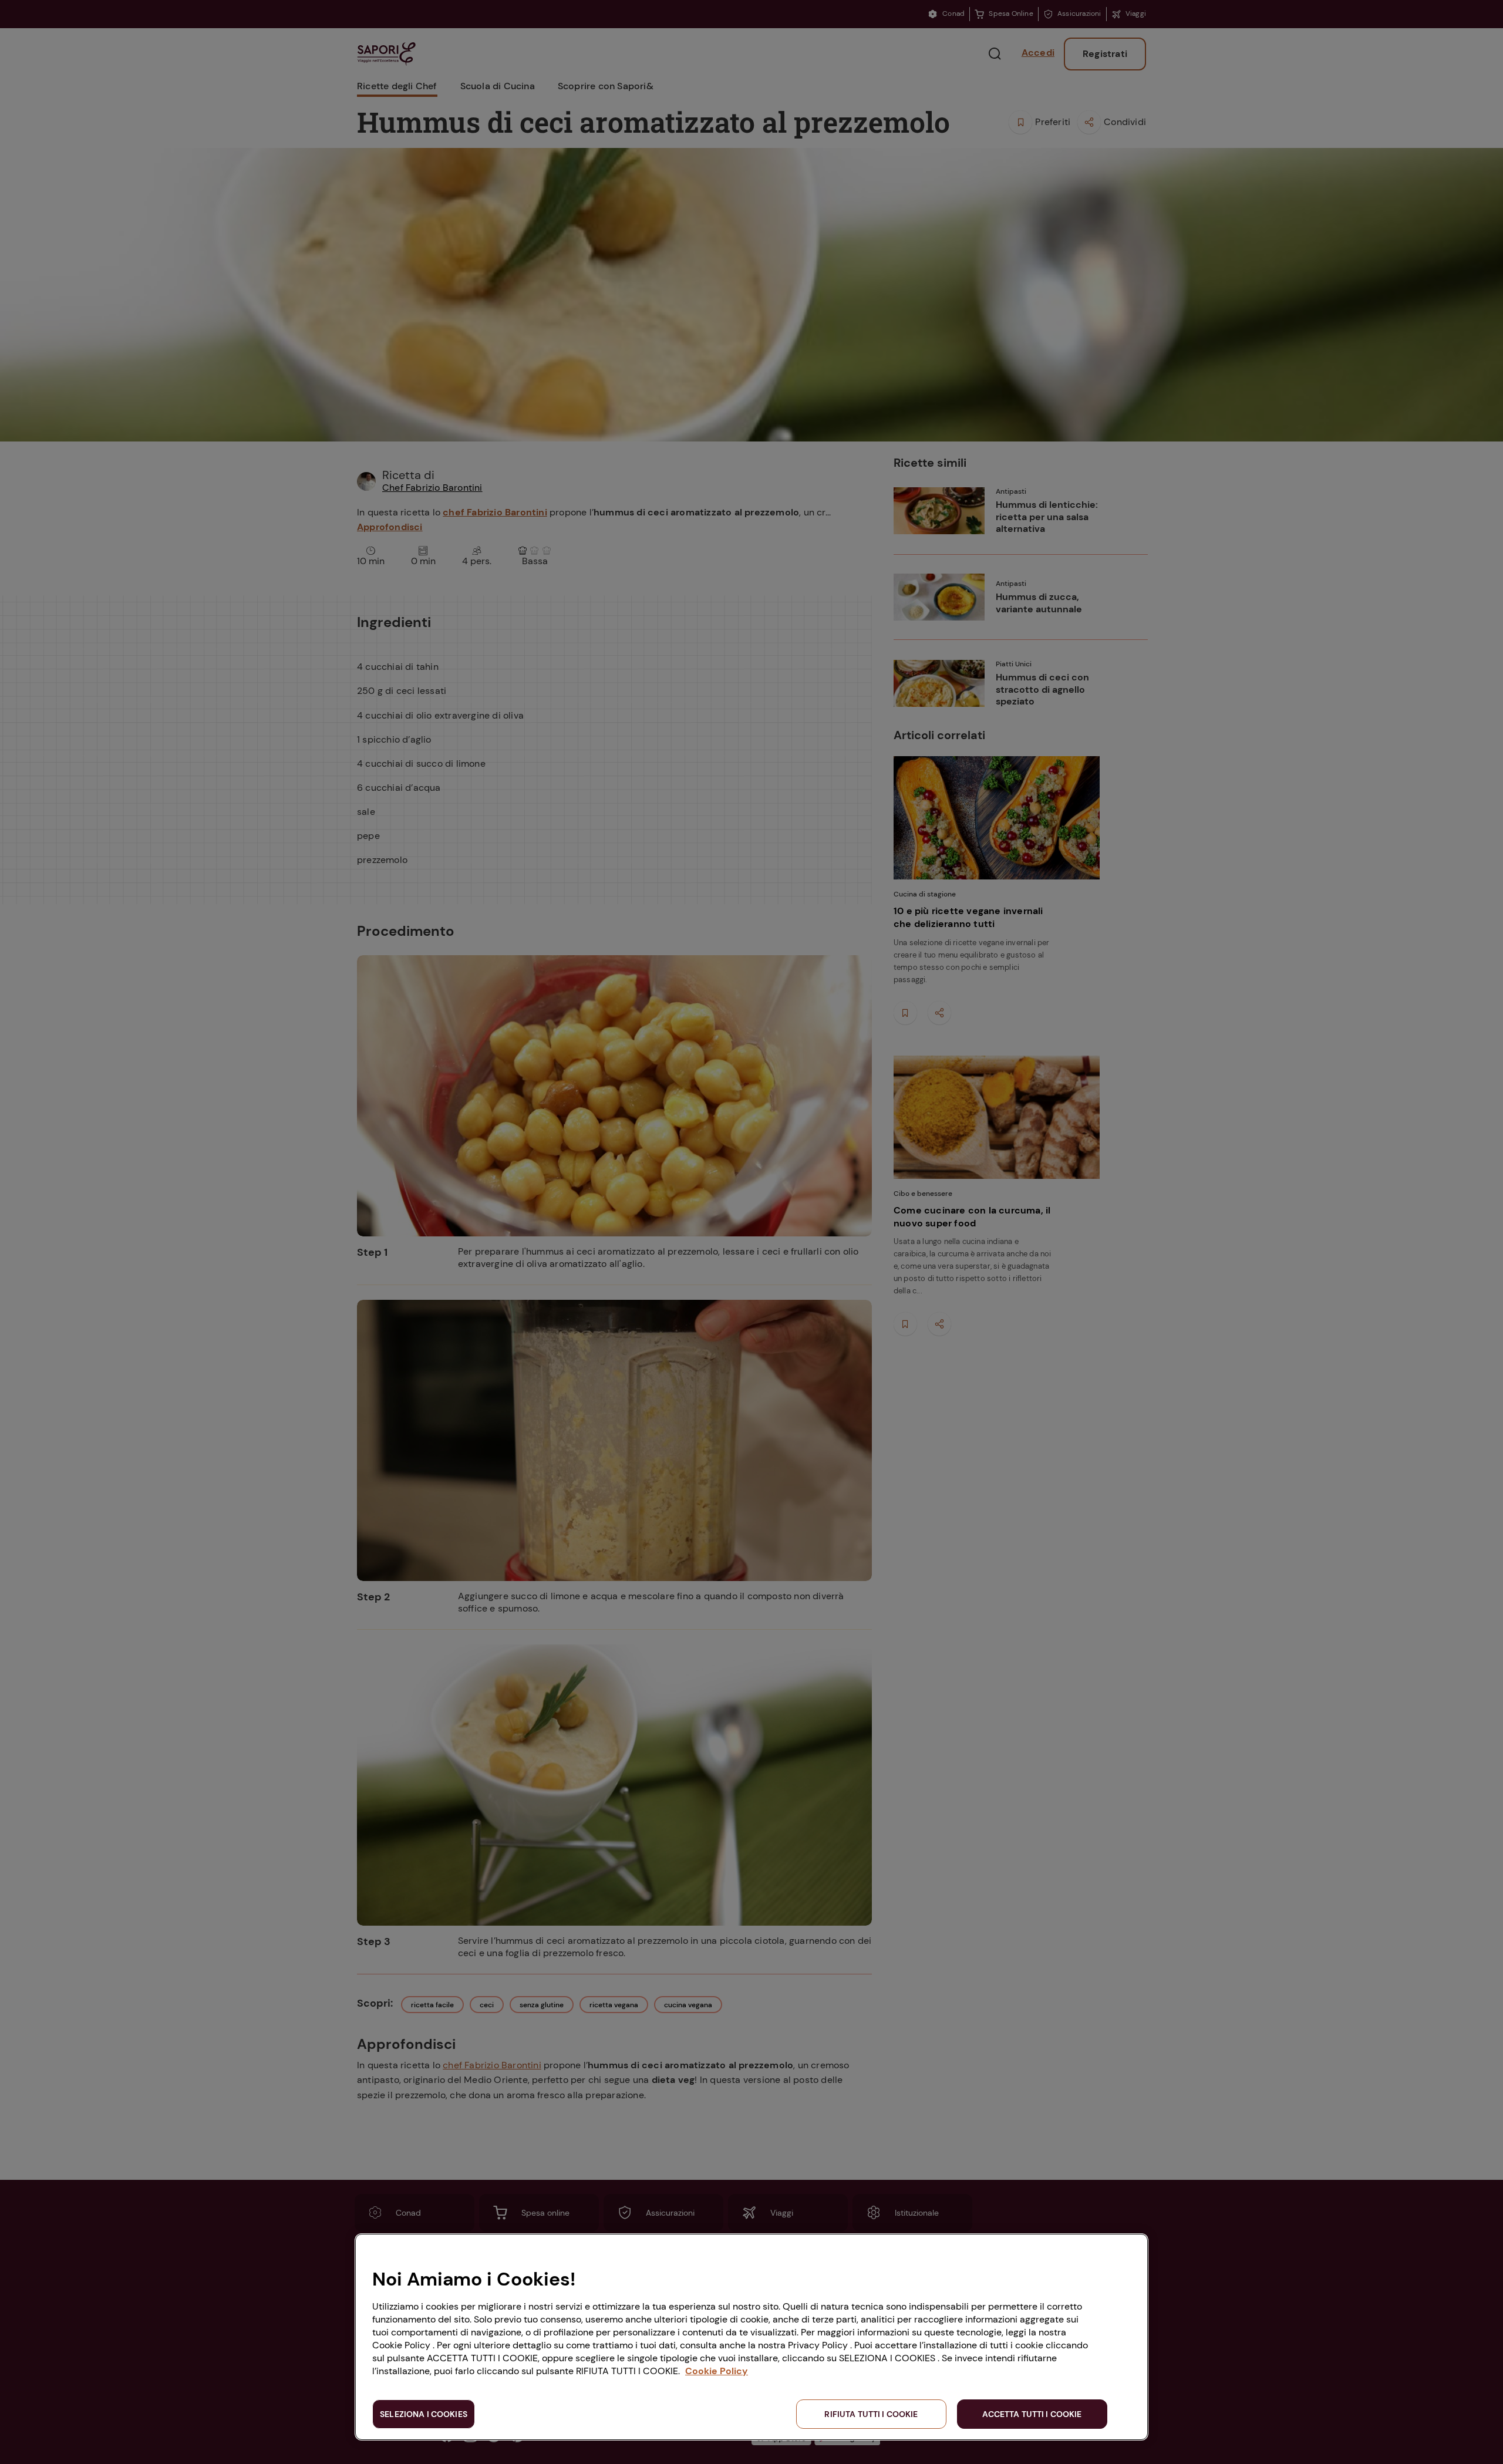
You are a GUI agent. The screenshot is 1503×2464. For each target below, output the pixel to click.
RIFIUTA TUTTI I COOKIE (871, 2414)
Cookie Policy (717, 2371)
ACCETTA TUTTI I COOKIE (1032, 2414)
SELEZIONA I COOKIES (424, 2414)
